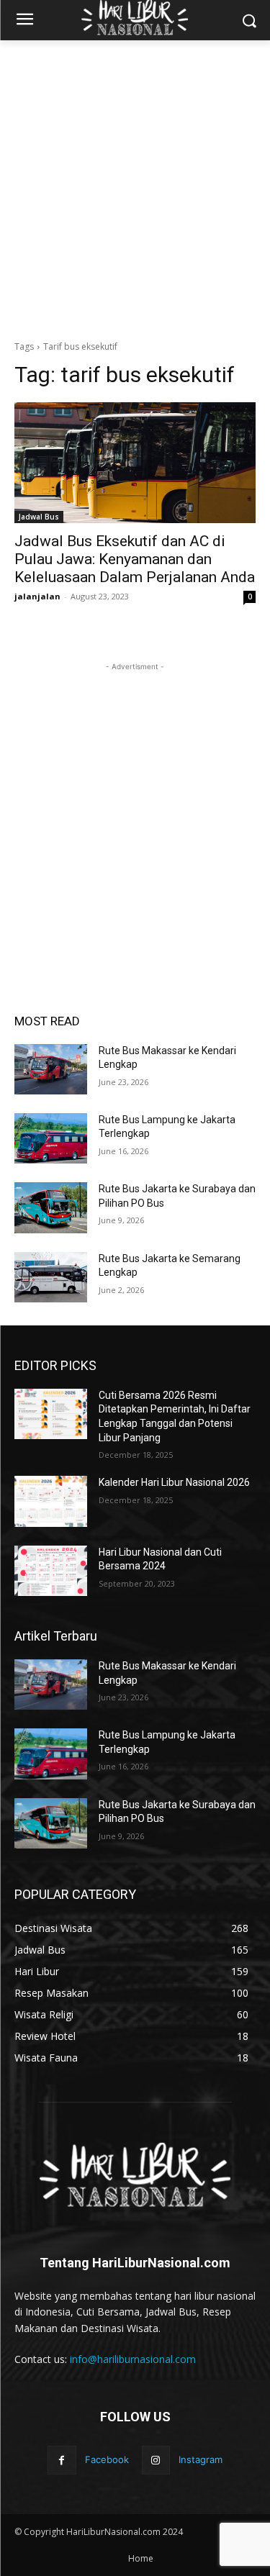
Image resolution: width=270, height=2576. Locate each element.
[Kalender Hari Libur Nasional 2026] (51, 1501)
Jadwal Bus (39, 517)
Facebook (107, 2459)
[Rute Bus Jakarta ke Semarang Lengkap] (51, 1277)
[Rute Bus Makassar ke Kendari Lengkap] (51, 1069)
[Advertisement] (135, 190)
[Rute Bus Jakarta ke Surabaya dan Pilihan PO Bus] (51, 1207)
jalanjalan (37, 596)
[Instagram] (156, 2460)
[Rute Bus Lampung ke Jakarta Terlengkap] (51, 1138)
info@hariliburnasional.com (133, 2359)
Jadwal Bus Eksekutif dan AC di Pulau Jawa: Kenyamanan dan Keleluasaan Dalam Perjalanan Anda (135, 559)
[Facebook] (62, 2460)
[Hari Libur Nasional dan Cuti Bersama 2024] (51, 1571)
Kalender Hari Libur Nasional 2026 (174, 1482)
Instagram (201, 2459)
